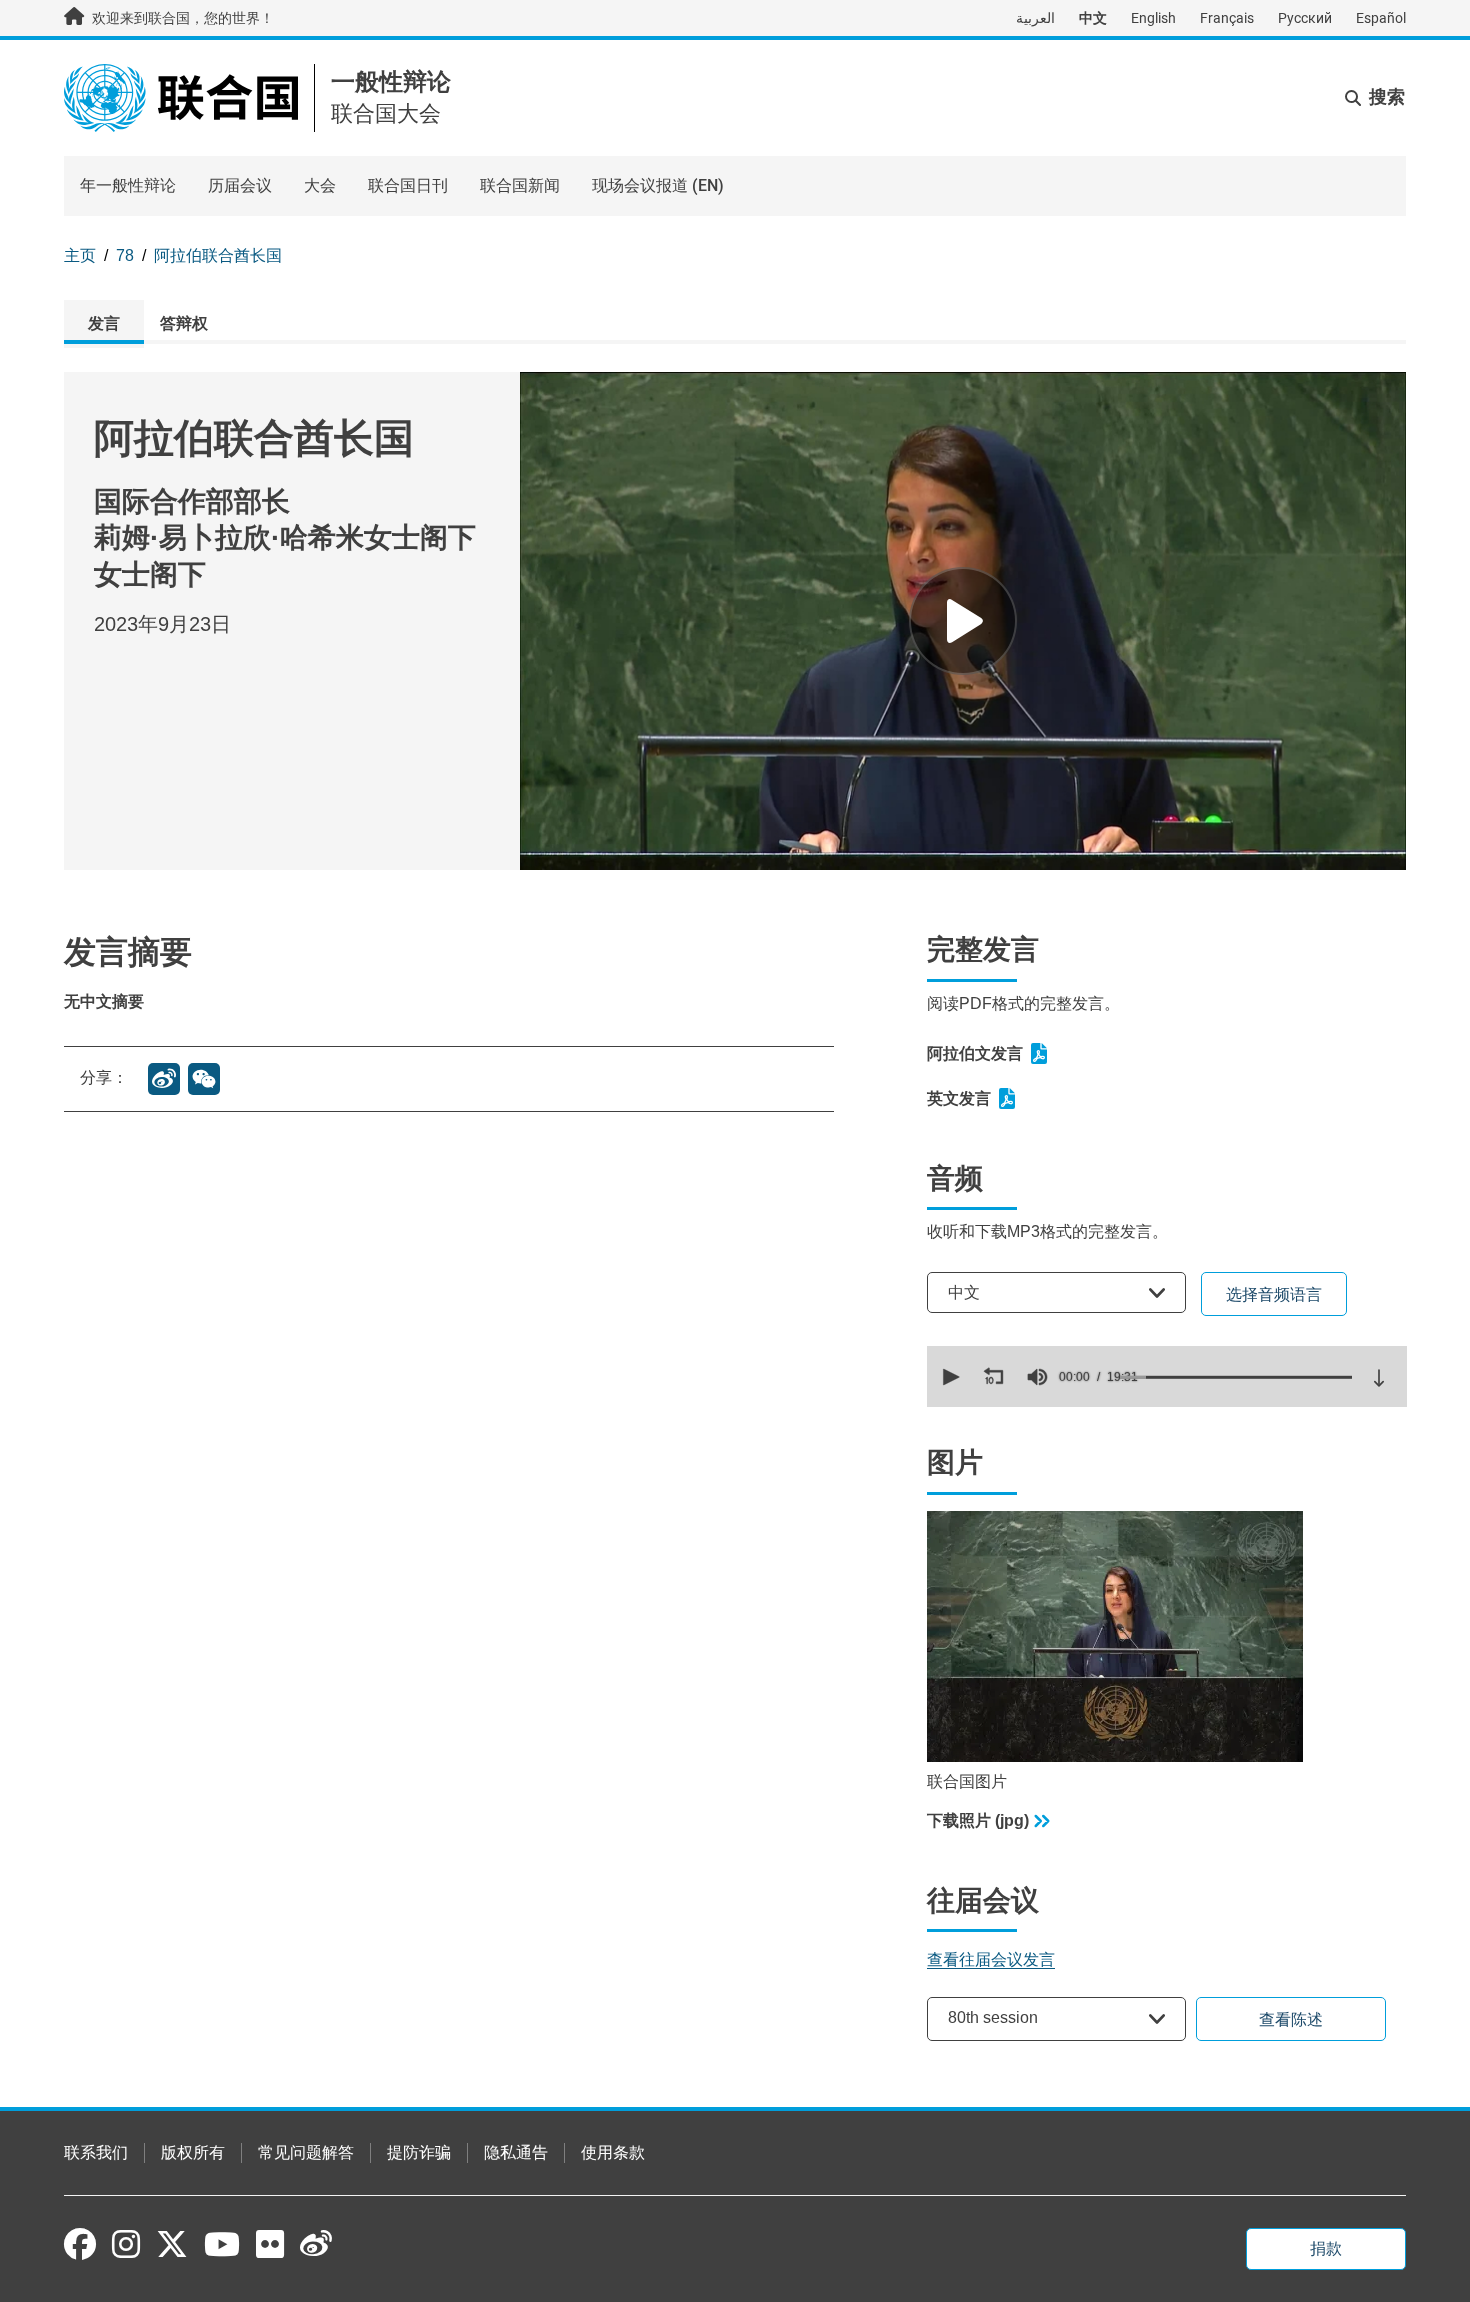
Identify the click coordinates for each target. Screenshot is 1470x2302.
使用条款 (613, 2152)
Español (1381, 18)
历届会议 (240, 185)
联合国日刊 (408, 185)
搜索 (1387, 97)
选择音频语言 (1274, 1294)
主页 (80, 255)
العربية (1035, 18)
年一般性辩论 (128, 185)
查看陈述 (1291, 2019)
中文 (1093, 18)
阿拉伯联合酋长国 (218, 255)
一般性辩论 (391, 81)
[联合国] (181, 96)
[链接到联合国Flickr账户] (270, 2244)
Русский (1305, 18)
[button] (949, 1377)
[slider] (1236, 1377)
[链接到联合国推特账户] (172, 2246)
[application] (1167, 1376)
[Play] (963, 621)
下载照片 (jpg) (978, 1820)
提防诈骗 (419, 2152)
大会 (320, 185)
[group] (1037, 1377)
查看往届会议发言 (991, 1959)
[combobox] (1056, 1292)
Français (1227, 18)
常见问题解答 (306, 2152)
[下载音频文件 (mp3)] (1379, 1378)
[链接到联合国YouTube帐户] (222, 2244)
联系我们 (96, 2152)
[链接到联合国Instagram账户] (126, 2244)
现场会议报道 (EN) (658, 185)
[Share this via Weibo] (164, 1079)
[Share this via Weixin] (204, 1079)
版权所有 (193, 2152)
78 (125, 255)
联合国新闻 (520, 185)
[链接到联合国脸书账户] (80, 2244)
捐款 (1326, 2248)
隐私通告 (516, 2152)
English (1153, 18)
